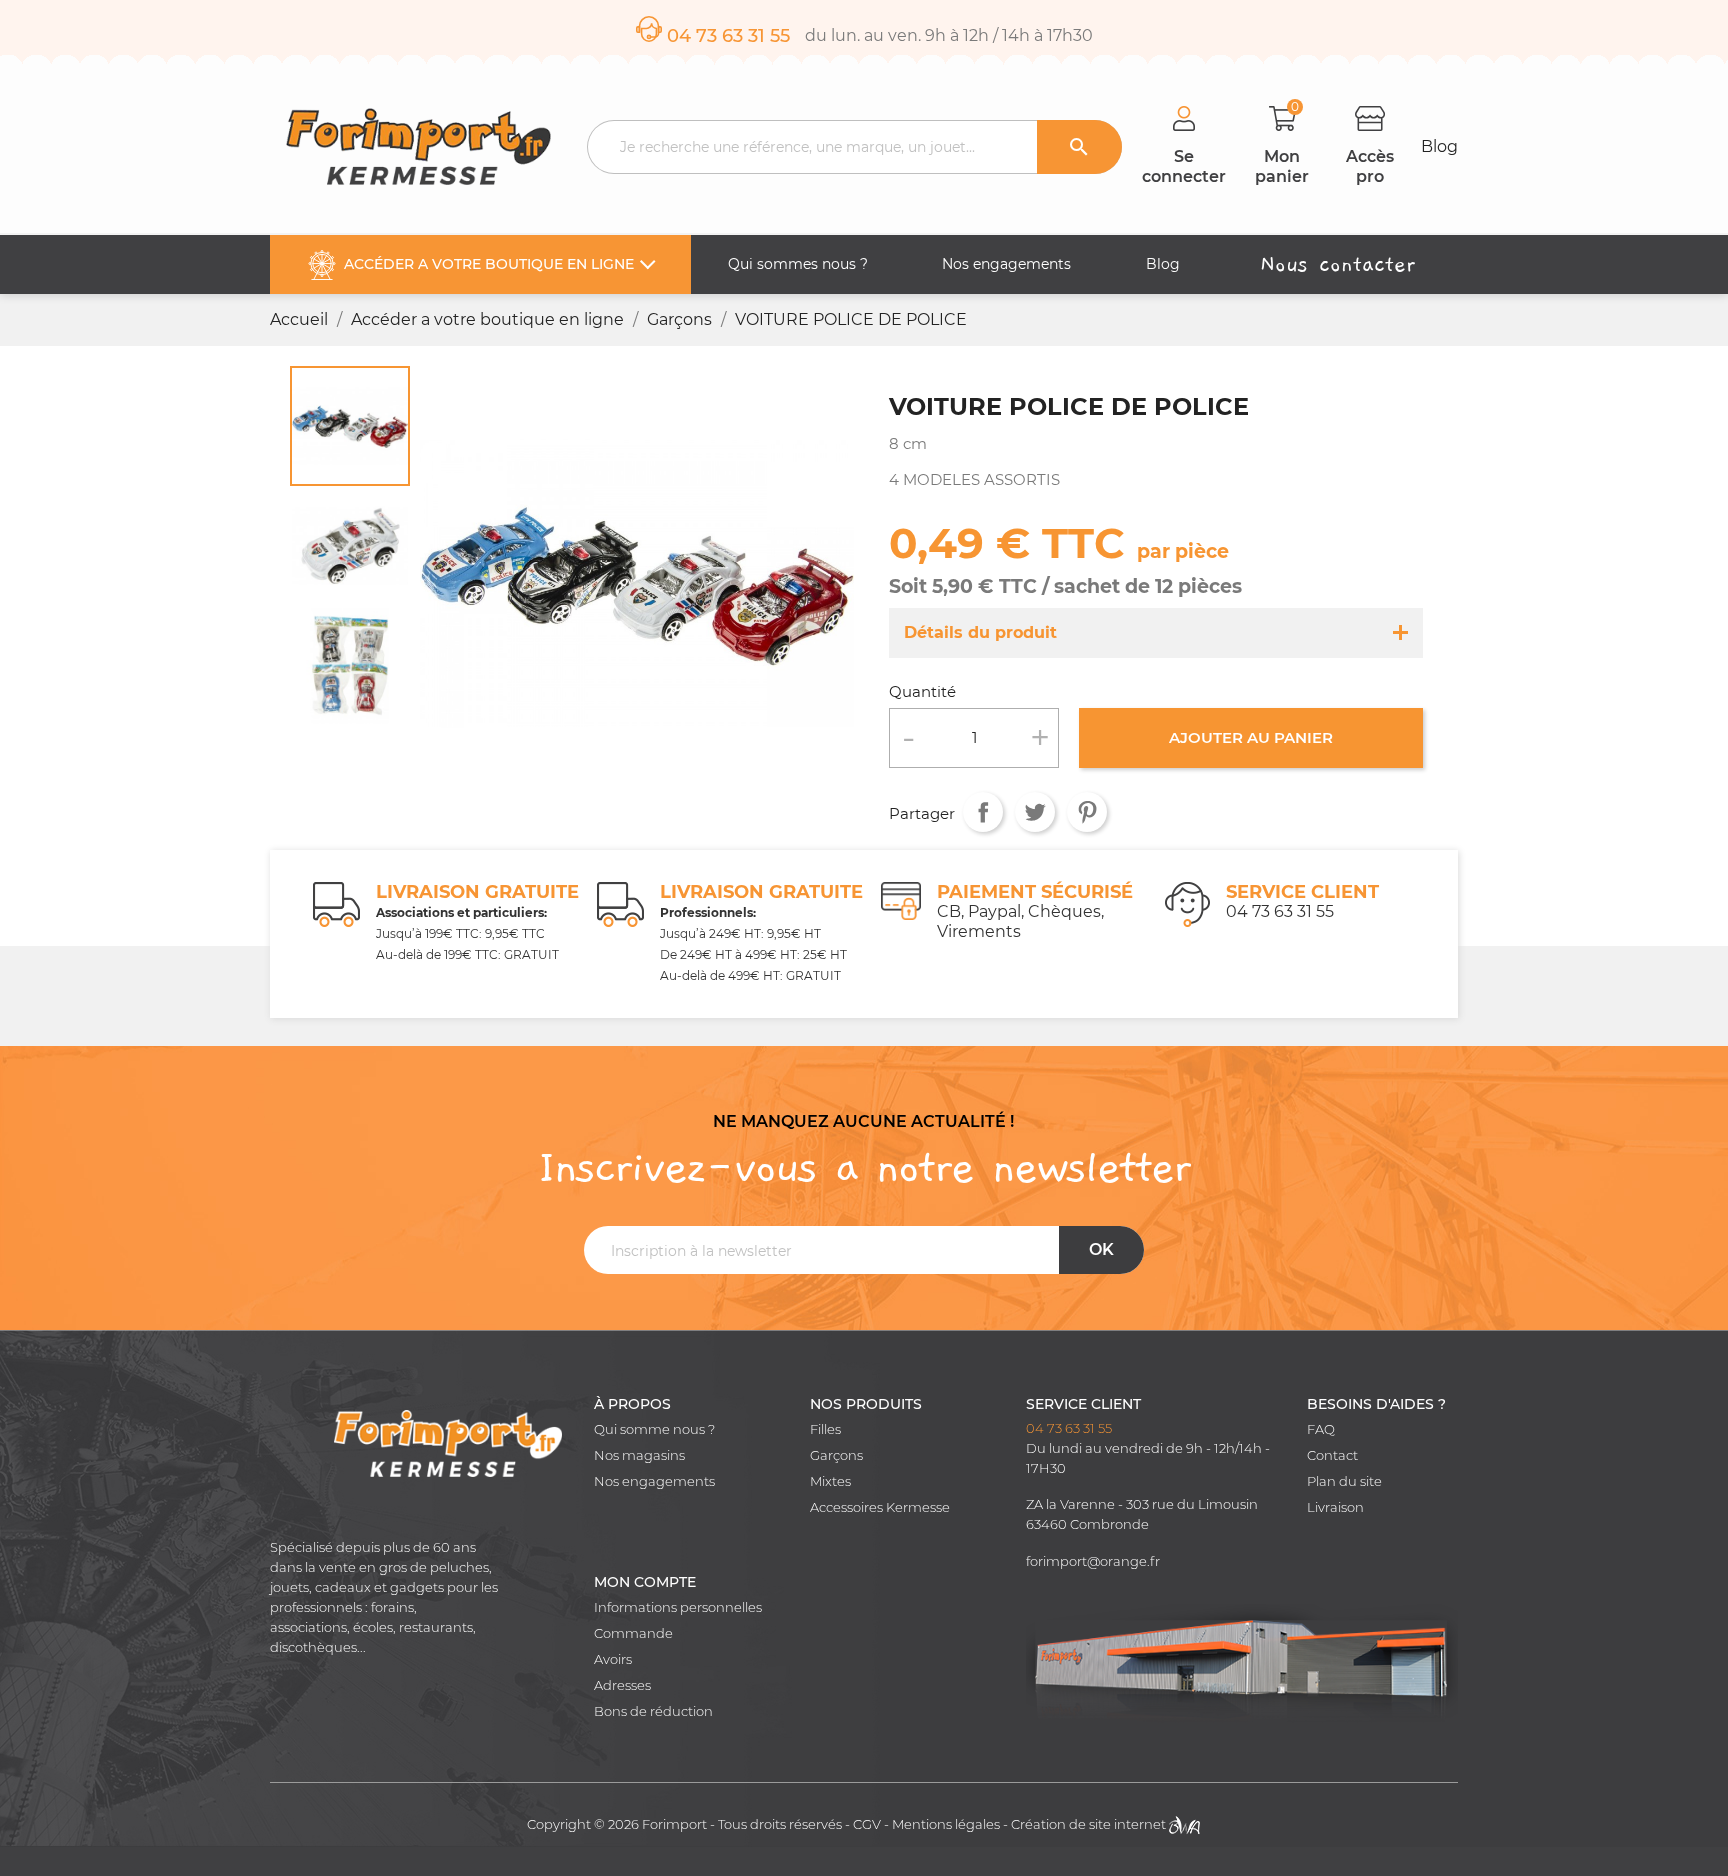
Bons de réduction (653, 1711)
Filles (825, 1429)
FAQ (1321, 1429)
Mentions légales (946, 1824)
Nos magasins (639, 1455)
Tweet (1035, 811)
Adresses (622, 1685)
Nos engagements (654, 1481)
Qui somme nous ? (654, 1429)
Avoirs (613, 1659)
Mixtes (830, 1481)
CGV (867, 1824)
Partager (983, 811)
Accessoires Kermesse (880, 1507)
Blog (1439, 146)
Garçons (836, 1455)
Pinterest (1087, 811)
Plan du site (1344, 1481)
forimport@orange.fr (1093, 1561)
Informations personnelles (678, 1607)
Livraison (1335, 1507)
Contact (1332, 1455)
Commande (633, 1633)
